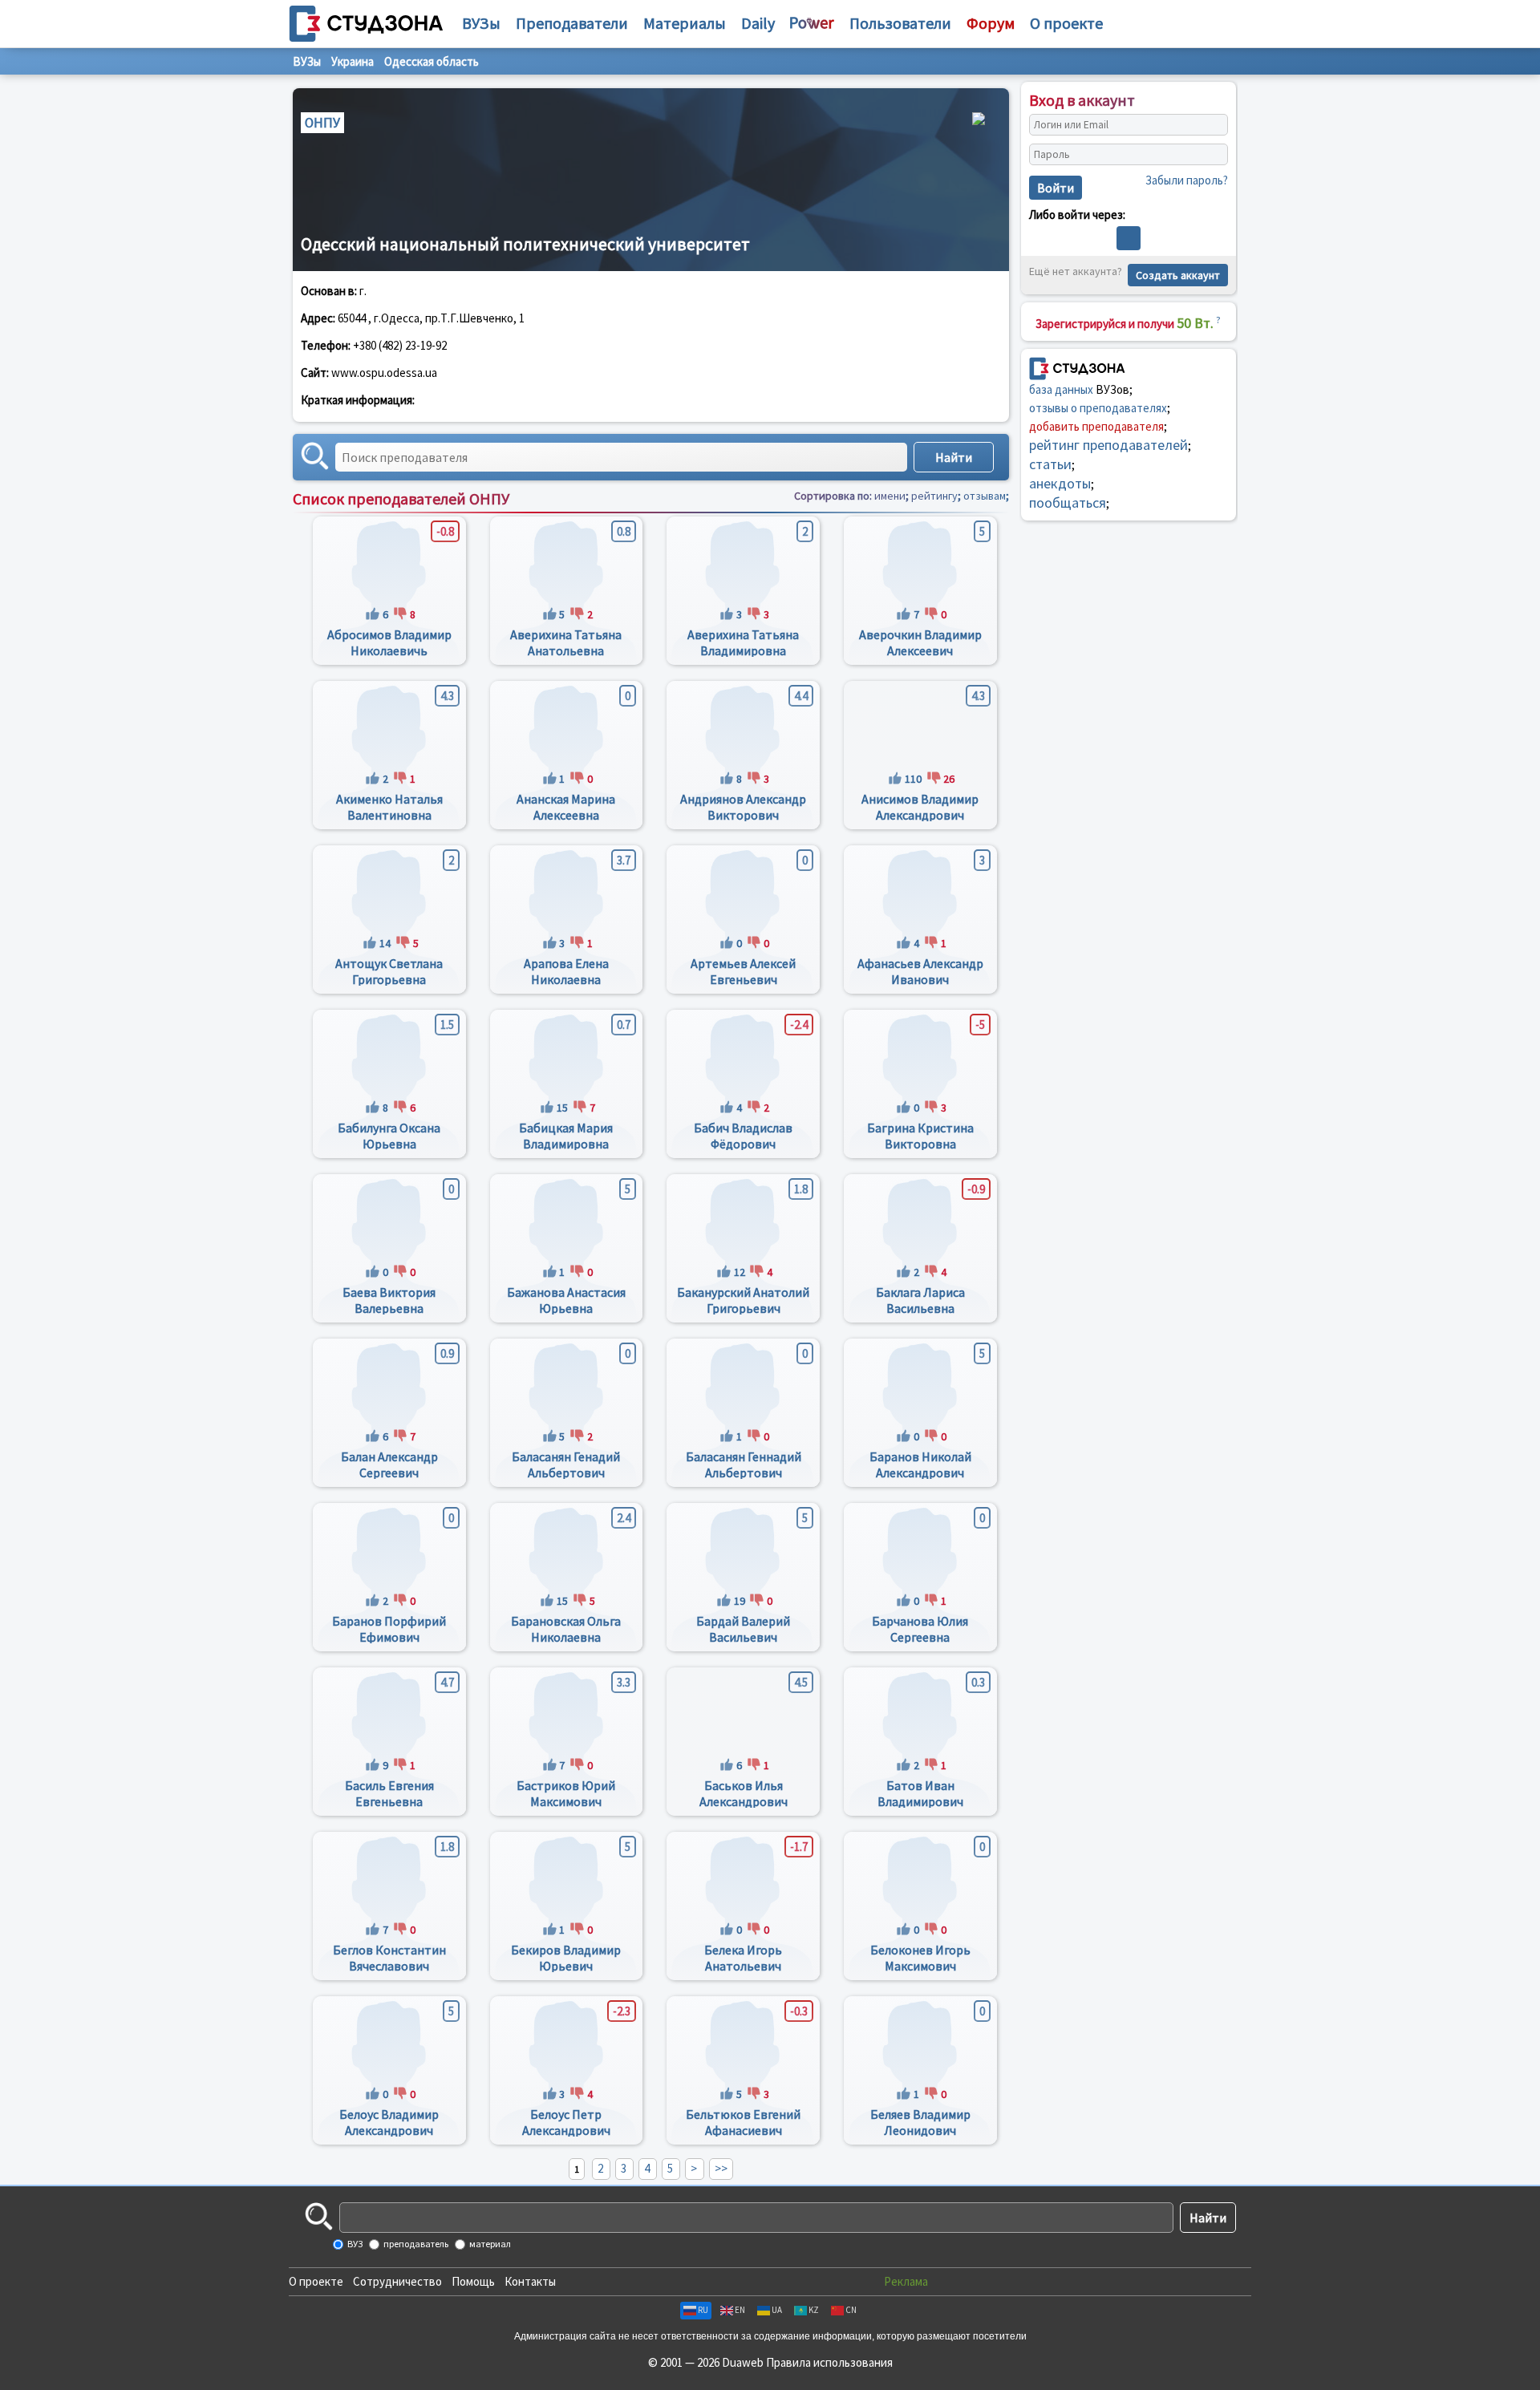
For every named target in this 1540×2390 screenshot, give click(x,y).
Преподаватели (572, 23)
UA (777, 2310)
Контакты (530, 2281)
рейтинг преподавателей (1108, 445)
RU (703, 2310)
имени (890, 496)
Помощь (473, 2281)
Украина (353, 61)
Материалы (685, 23)
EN (740, 2310)
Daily (758, 23)
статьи (1050, 464)
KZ (814, 2310)
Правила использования (829, 2362)
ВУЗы (481, 23)
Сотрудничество (397, 2281)
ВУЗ (354, 2244)
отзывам (985, 496)
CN (851, 2310)
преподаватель (415, 2244)
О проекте (316, 2281)
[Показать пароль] (1212, 155)
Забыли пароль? (1187, 180)
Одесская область (432, 61)
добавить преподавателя (1096, 426)
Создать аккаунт (1178, 275)
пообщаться (1068, 502)
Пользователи (900, 23)
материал (489, 2244)
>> (721, 2168)
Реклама (906, 2281)
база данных (1061, 389)
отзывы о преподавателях (1098, 408)
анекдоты (1060, 483)
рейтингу (934, 496)
